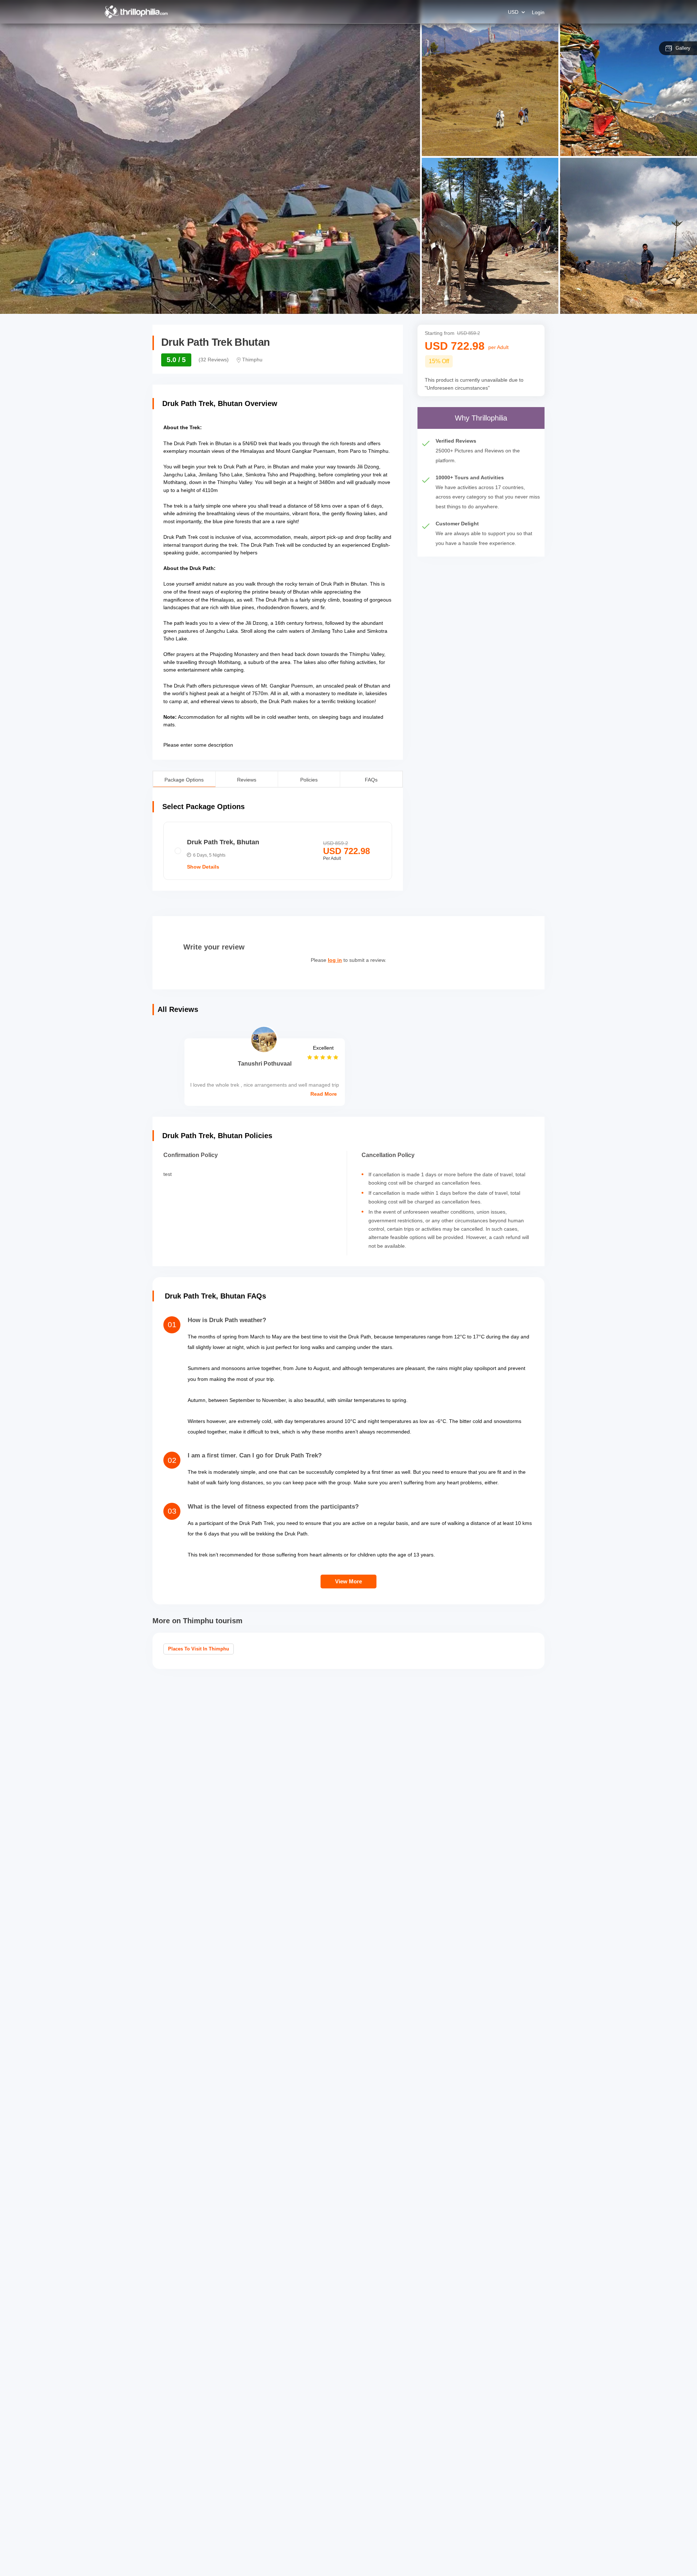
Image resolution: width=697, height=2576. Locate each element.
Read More (324, 1094)
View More (348, 1581)
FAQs (371, 779)
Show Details (203, 867)
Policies (309, 779)
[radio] (278, 851)
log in (335, 960)
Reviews (247, 779)
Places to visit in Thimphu (199, 1649)
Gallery (683, 48)
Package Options (184, 779)
